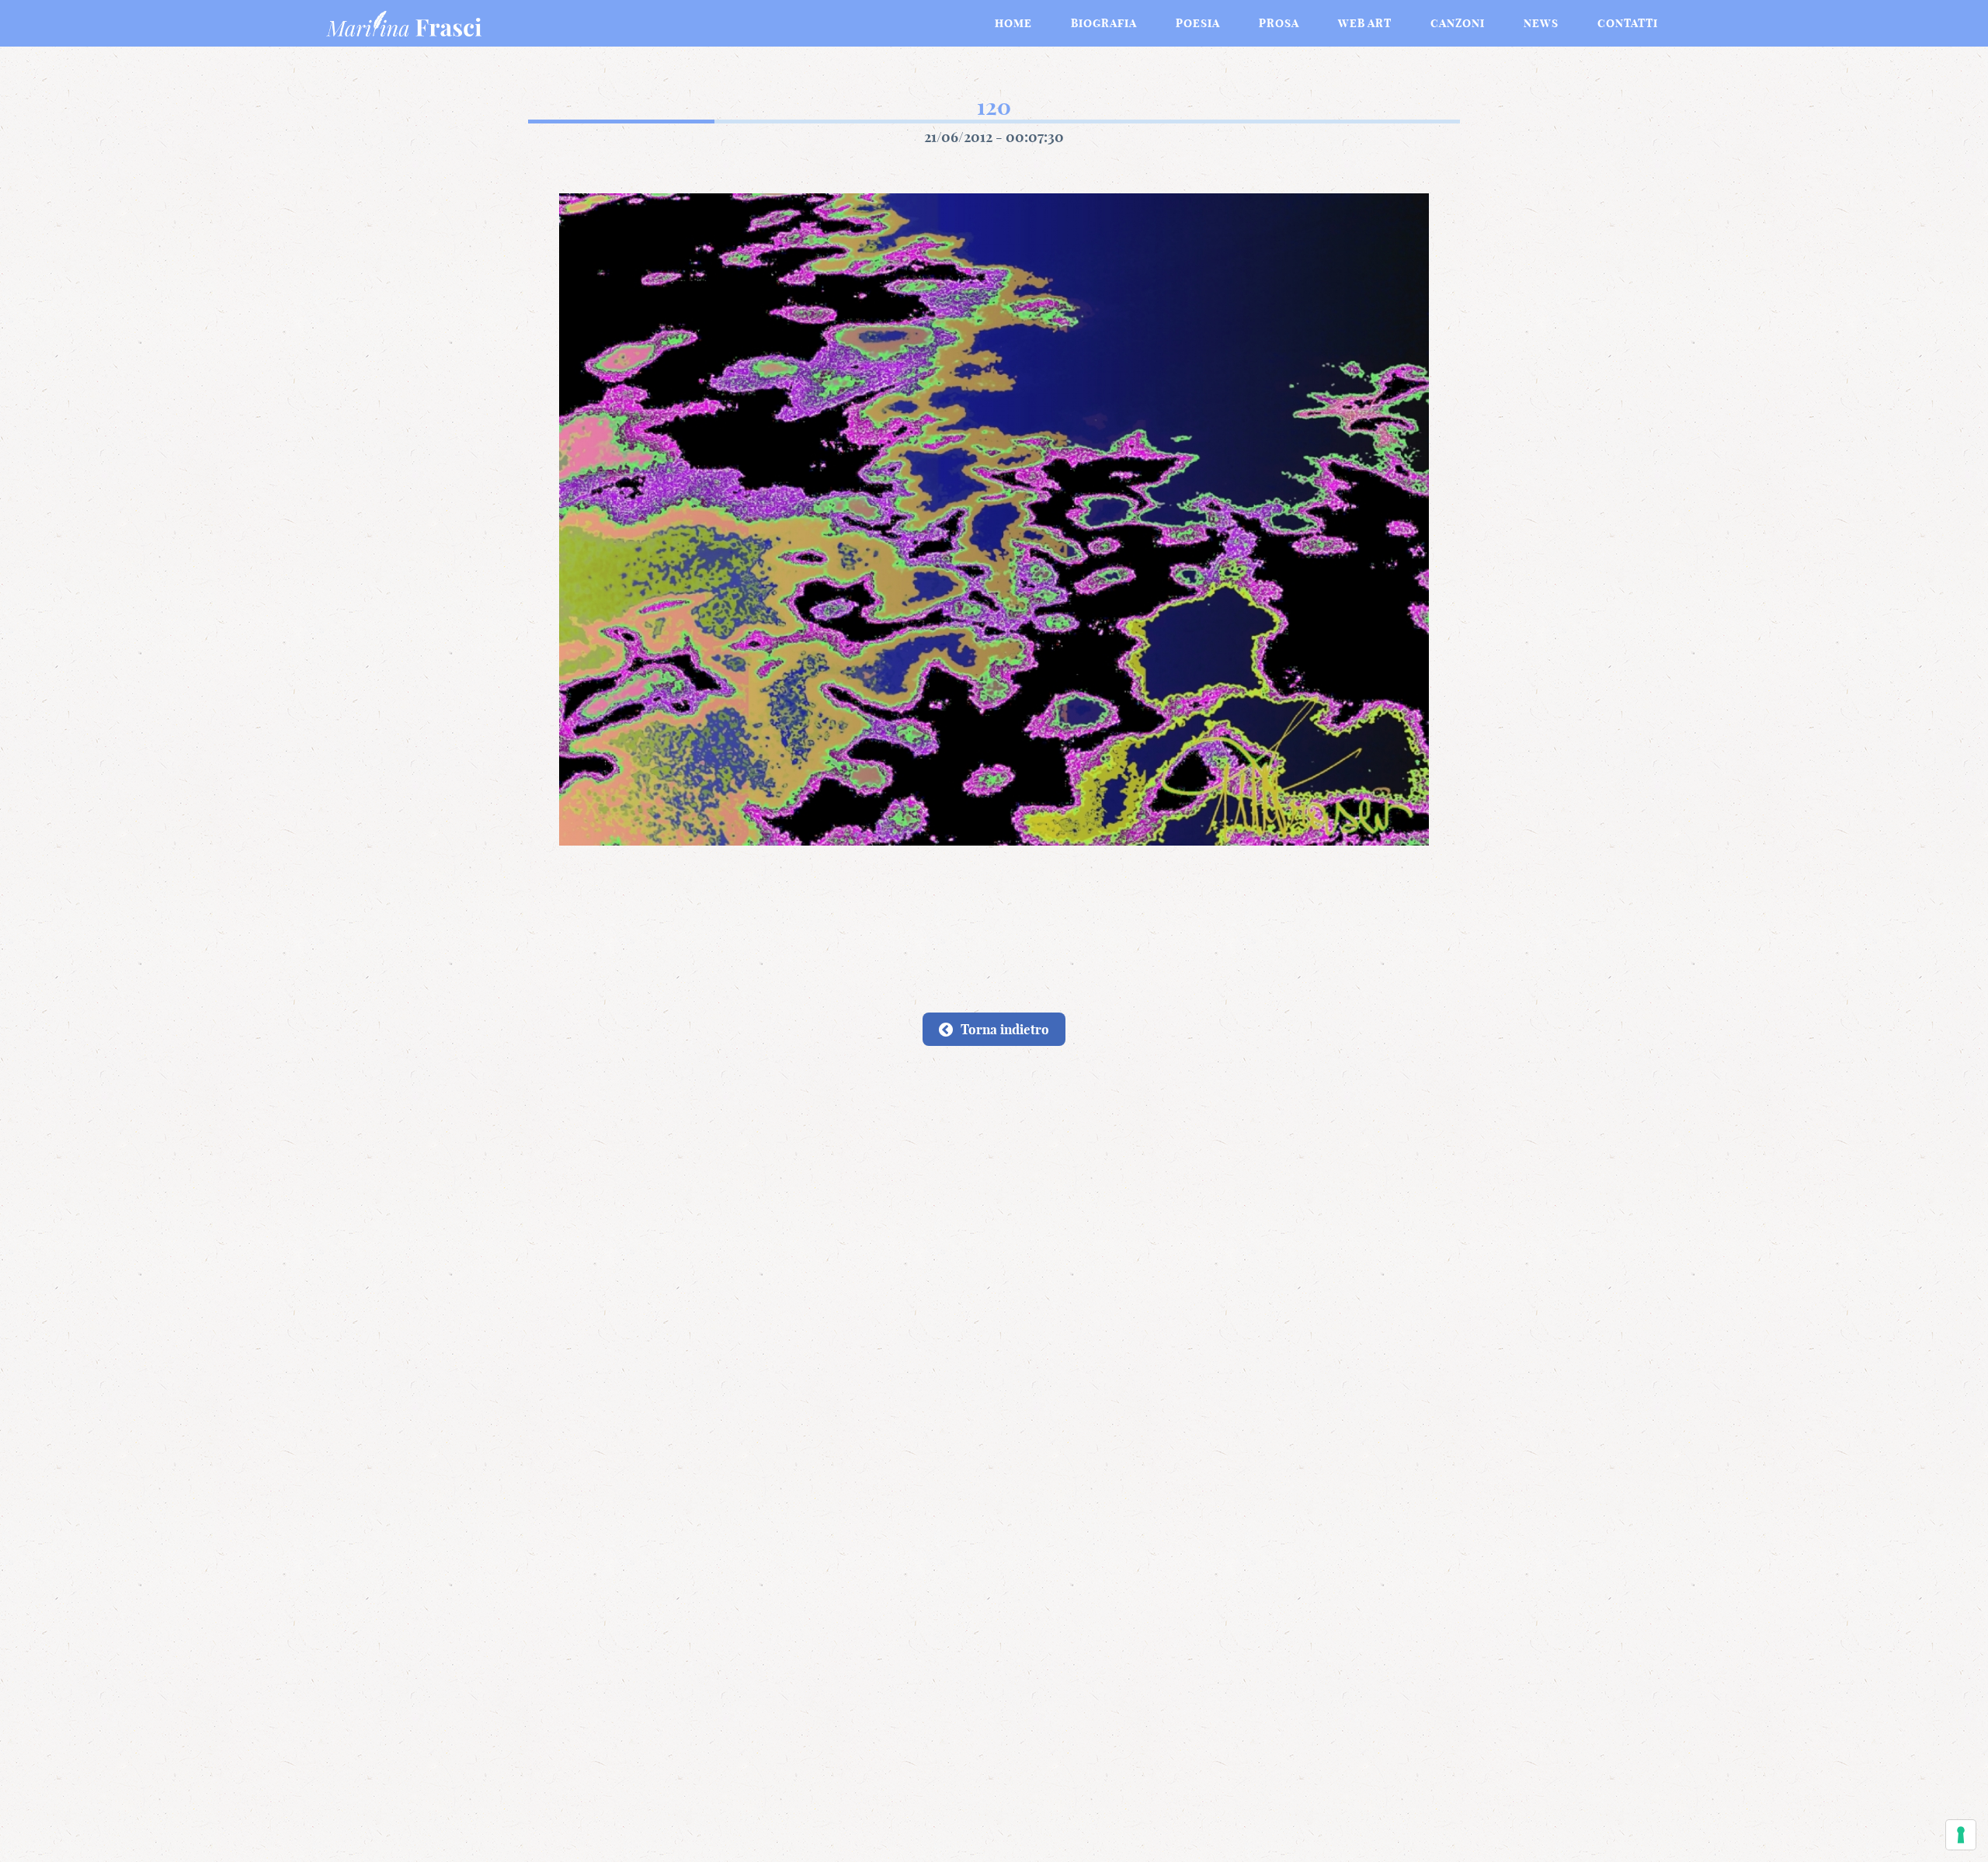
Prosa (1279, 23)
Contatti (1628, 23)
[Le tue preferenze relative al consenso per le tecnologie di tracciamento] (1961, 1835)
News (1541, 23)
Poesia (1198, 23)
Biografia (1104, 23)
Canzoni (1458, 23)
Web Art (1365, 23)
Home (1013, 23)
